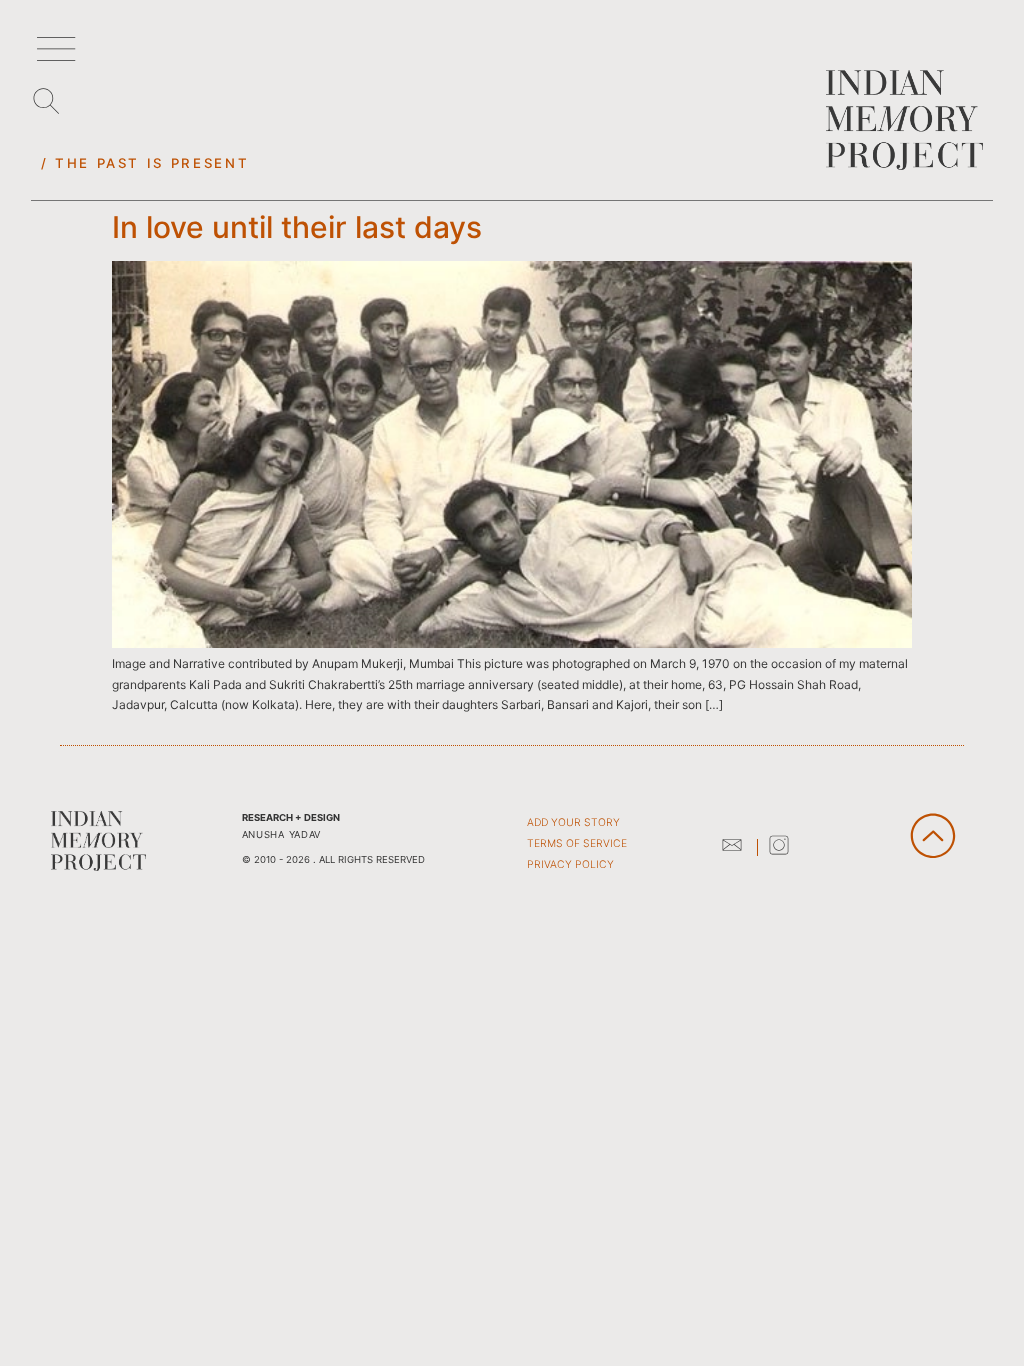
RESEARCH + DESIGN (291, 817)
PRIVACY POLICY (570, 864)
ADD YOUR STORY (573, 822)
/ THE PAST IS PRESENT (145, 163)
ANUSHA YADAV (281, 834)
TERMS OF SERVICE (577, 843)
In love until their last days (297, 227)
